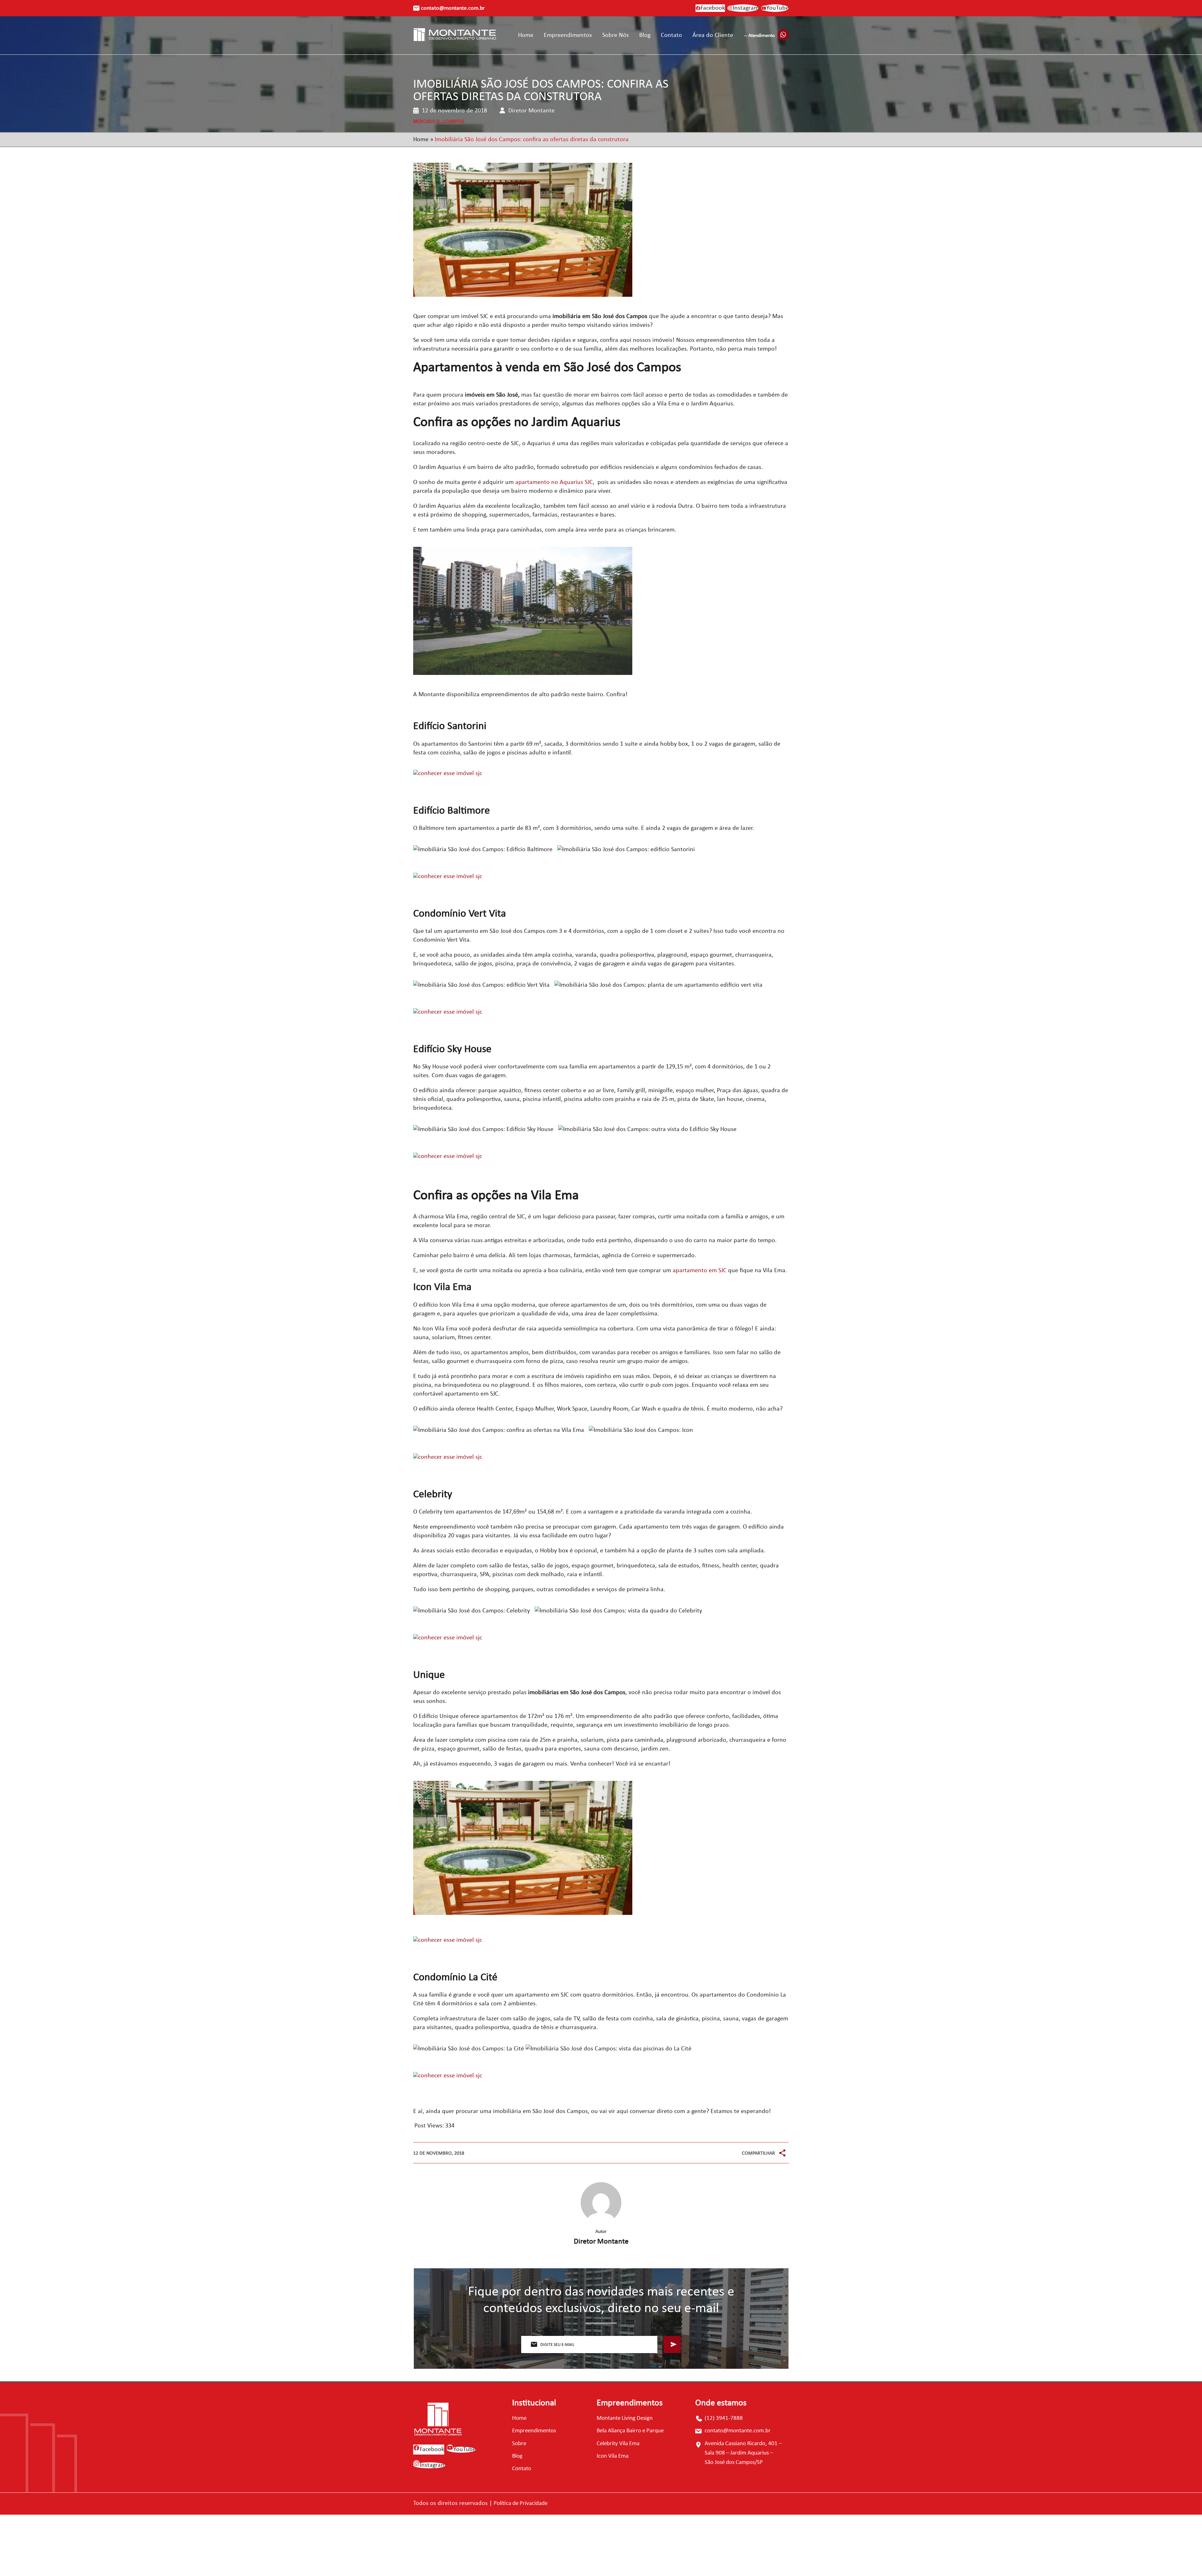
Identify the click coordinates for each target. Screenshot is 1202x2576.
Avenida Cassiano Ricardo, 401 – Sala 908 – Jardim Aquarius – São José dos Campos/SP (743, 2453)
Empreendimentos (568, 35)
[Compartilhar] (782, 2153)
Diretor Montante (601, 2242)
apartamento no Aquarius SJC (554, 482)
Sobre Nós (616, 35)
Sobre (519, 2444)
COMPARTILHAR (758, 2153)
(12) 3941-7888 (724, 2418)
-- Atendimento (759, 36)
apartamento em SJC (700, 1271)
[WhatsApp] (782, 2139)
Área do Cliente (713, 35)
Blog (645, 35)
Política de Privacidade (521, 2504)
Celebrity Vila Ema (618, 2444)
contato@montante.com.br (453, 8)
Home (526, 35)
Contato (671, 35)
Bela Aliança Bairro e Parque (630, 2431)
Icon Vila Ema (613, 2456)
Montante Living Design (625, 2418)
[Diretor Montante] (601, 2203)
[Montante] (455, 36)
